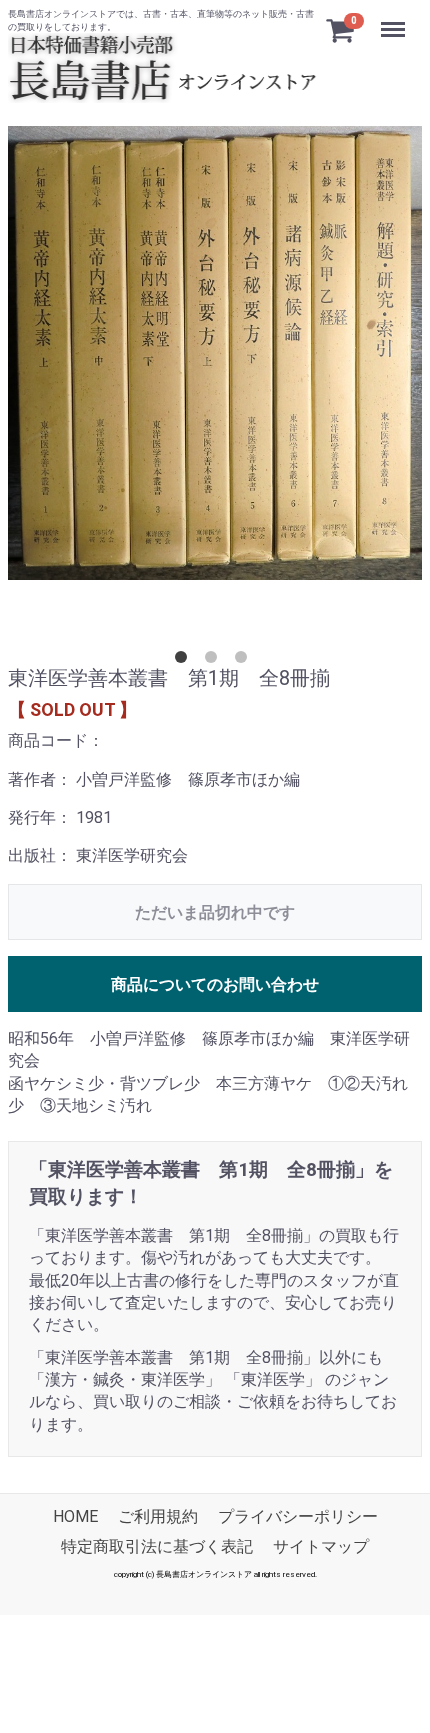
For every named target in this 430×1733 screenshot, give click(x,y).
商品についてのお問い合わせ (215, 984)
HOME (75, 1516)
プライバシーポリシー (298, 1516)
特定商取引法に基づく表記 (157, 1547)
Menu (395, 18)
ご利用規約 (158, 1516)
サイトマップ (321, 1547)
